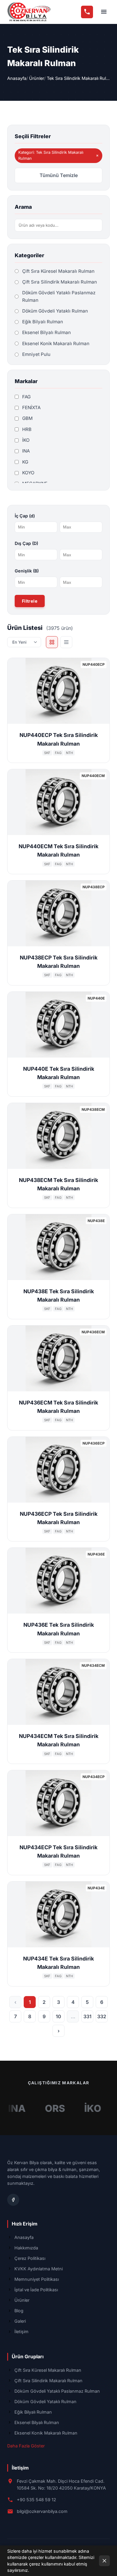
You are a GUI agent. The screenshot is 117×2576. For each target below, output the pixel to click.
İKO (79, 2108)
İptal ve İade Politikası (36, 2290)
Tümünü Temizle (59, 175)
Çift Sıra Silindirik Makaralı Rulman (48, 2381)
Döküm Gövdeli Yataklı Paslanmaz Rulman (57, 2391)
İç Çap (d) (25, 516)
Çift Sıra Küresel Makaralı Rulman (48, 2370)
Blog (19, 2311)
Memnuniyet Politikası (37, 2279)
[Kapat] (104, 2561)
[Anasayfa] (29, 12)
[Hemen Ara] (87, 12)
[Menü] (104, 12)
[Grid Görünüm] (52, 642)
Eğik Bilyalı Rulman (33, 2412)
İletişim (21, 2331)
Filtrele (30, 601)
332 (102, 2016)
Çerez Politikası (30, 2258)
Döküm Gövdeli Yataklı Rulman (45, 2401)
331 (87, 2016)
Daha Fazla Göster (26, 2446)
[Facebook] (13, 2200)
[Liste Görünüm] (66, 642)
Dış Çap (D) (26, 543)
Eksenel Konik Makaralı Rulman (46, 2433)
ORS (42, 2108)
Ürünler (37, 78)
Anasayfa (17, 78)
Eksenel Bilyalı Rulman (37, 2422)
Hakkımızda (26, 2248)
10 (58, 2016)
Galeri (20, 2321)
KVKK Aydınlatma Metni (39, 2269)
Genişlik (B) (27, 571)
